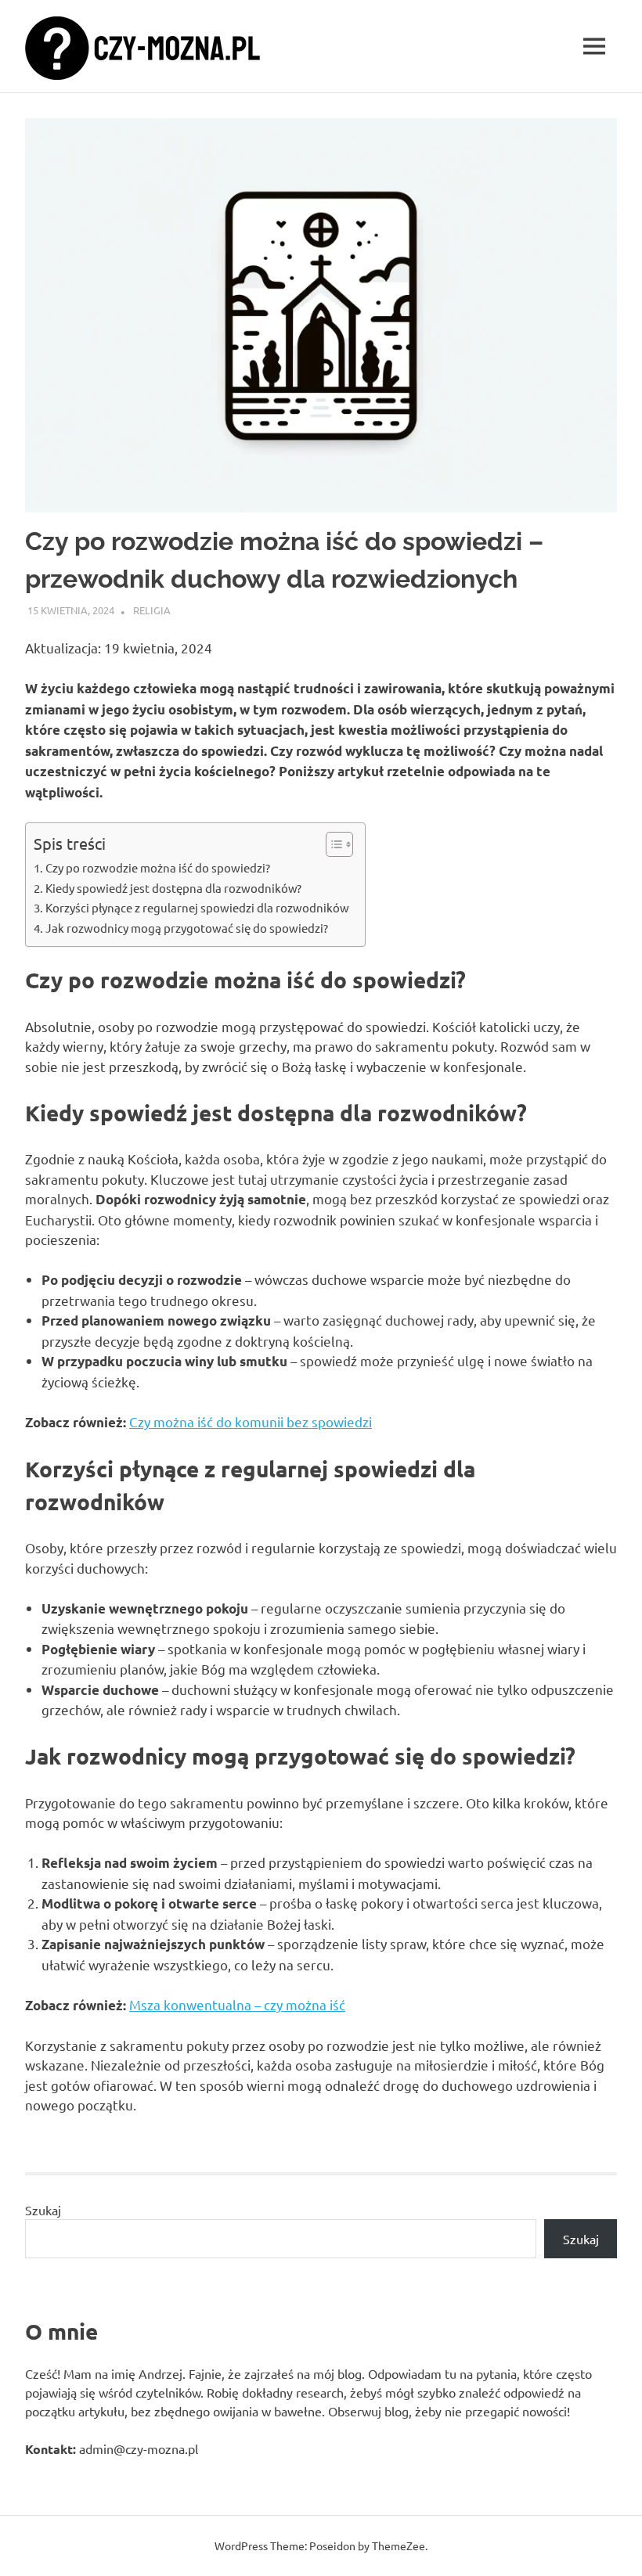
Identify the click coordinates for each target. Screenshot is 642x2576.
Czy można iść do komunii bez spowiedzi (251, 1421)
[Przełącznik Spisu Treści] (332, 844)
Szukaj (43, 2210)
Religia (152, 610)
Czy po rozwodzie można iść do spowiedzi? (158, 867)
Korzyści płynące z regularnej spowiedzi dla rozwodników (197, 907)
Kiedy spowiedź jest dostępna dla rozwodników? (173, 888)
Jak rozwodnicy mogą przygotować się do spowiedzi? (187, 928)
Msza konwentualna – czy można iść (237, 2004)
